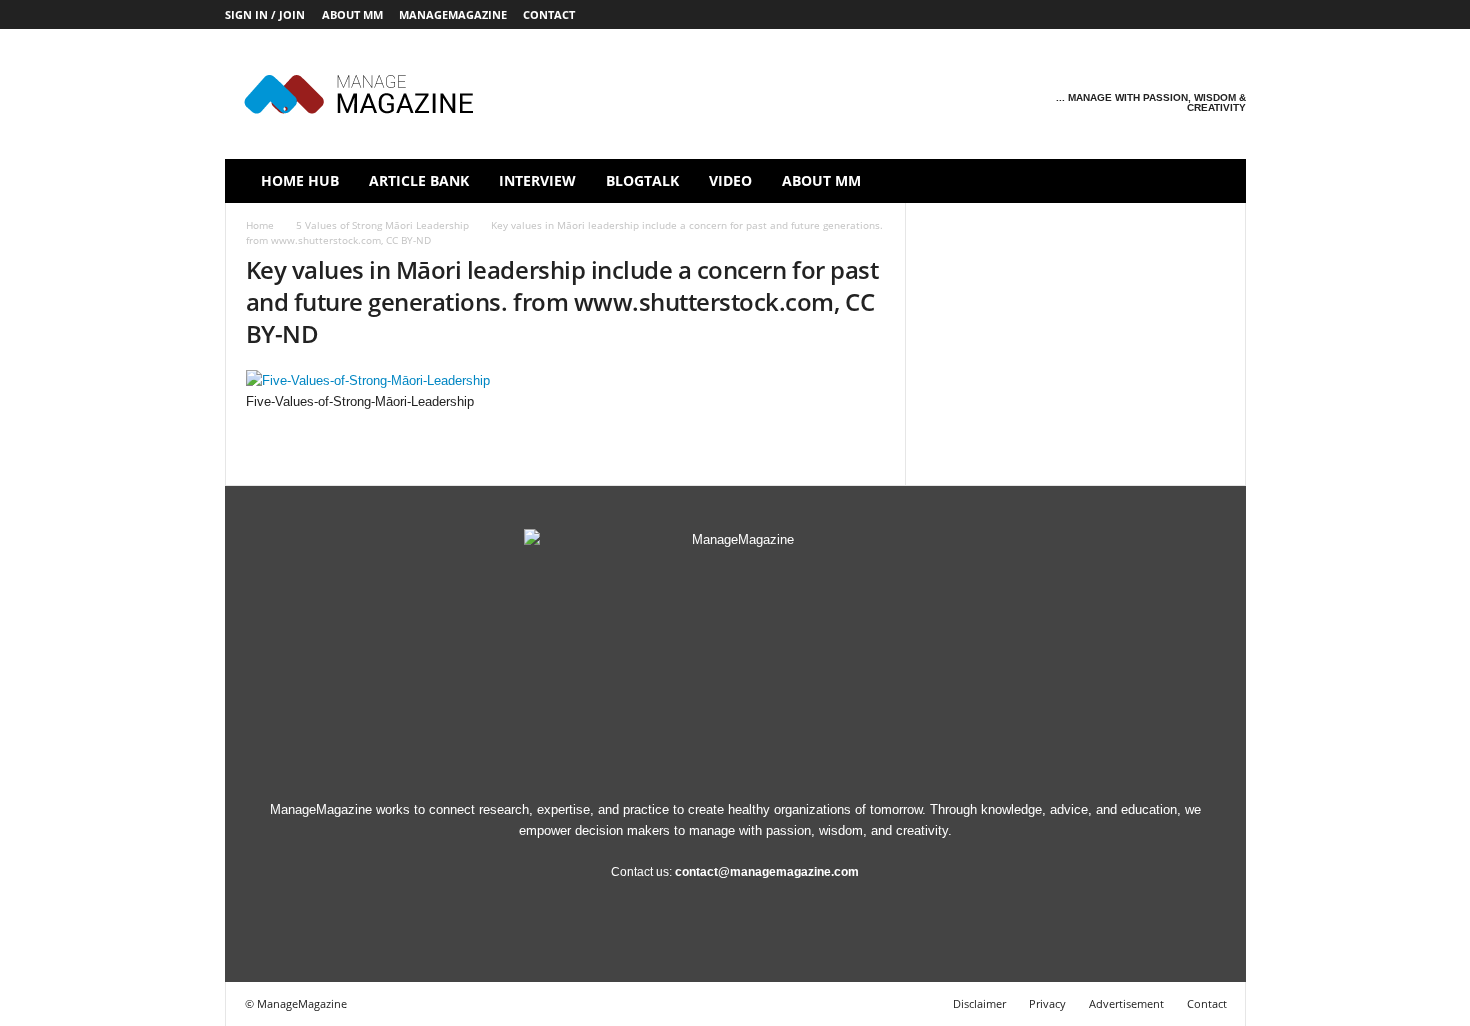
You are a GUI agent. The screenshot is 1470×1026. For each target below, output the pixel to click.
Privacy (1047, 1003)
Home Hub (300, 180)
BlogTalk (642, 180)
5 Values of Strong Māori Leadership (382, 225)
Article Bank (419, 180)
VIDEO (730, 180)
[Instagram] (1107, 14)
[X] (1200, 14)
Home (260, 225)
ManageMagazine (453, 14)
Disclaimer (979, 1003)
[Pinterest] (1169, 14)
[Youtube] (1231, 14)
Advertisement (1126, 1003)
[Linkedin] (1138, 14)
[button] (1216, 181)
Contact (549, 14)
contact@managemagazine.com (767, 872)
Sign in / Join (265, 14)
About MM (352, 14)
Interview (537, 180)
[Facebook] (1076, 14)
